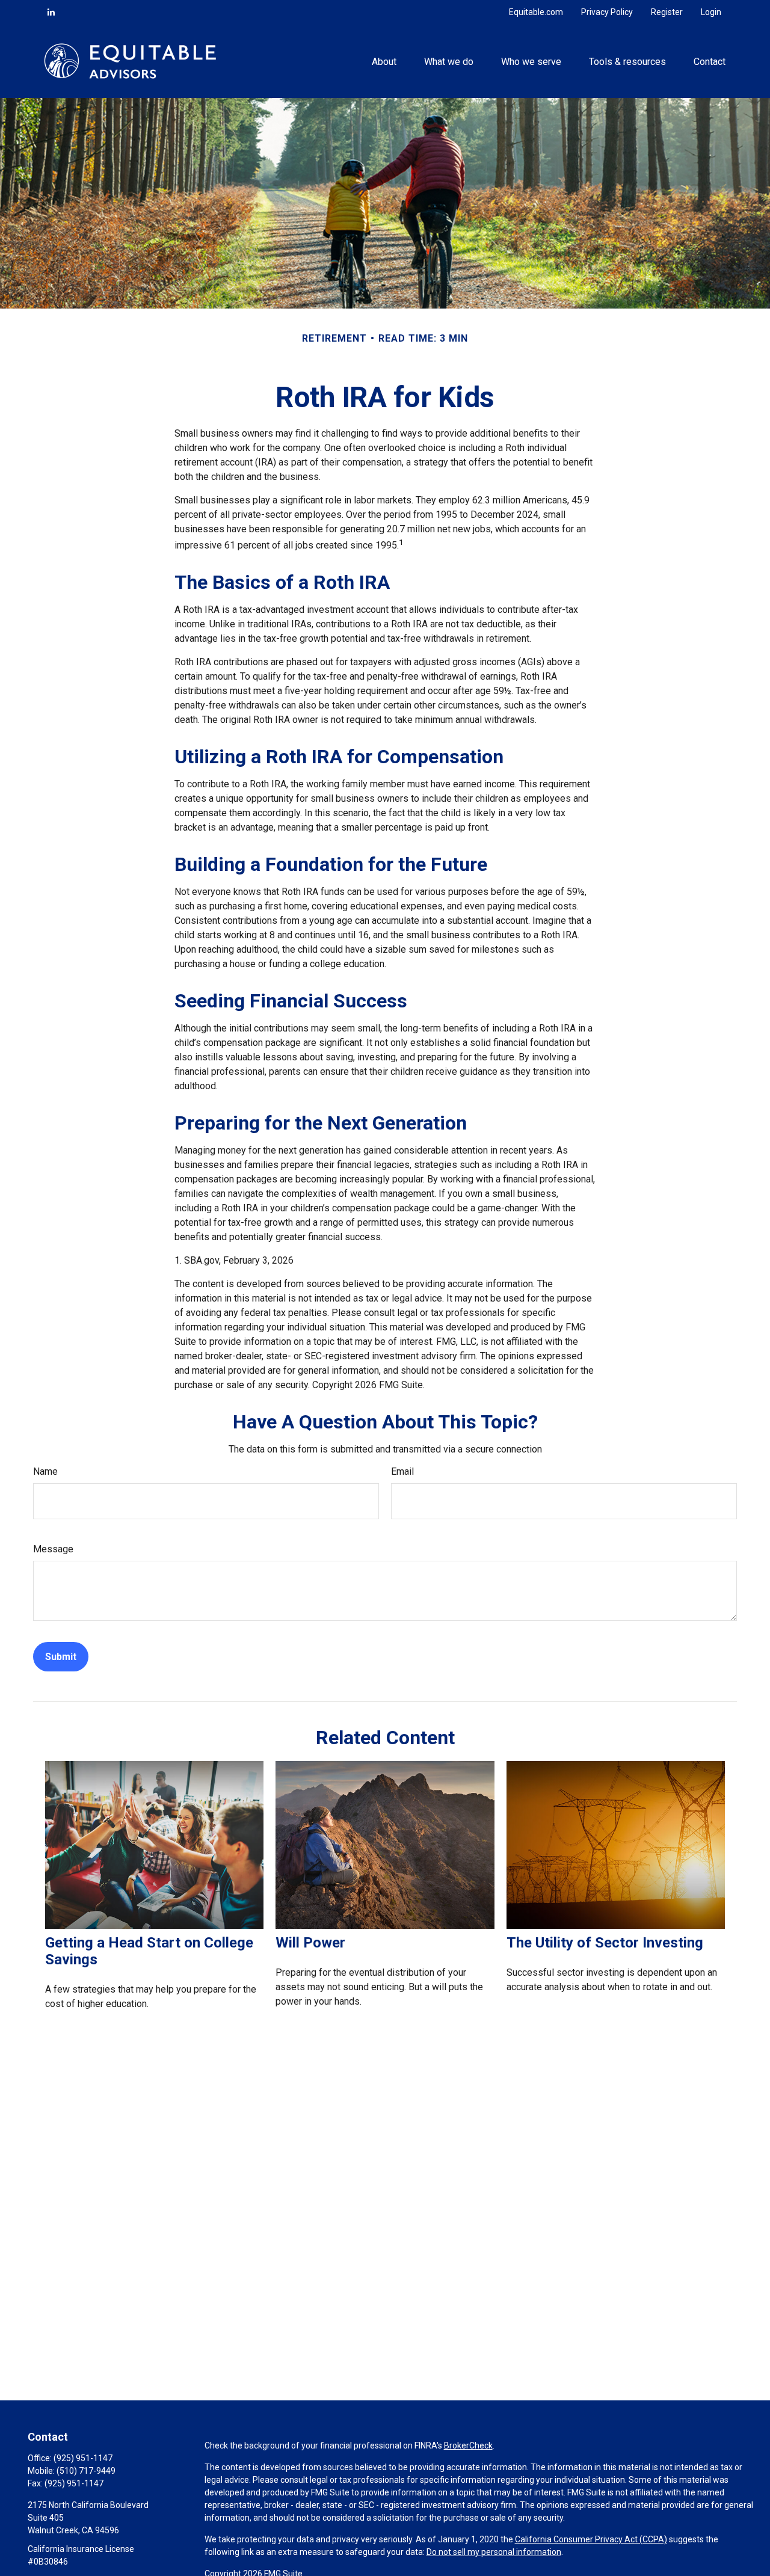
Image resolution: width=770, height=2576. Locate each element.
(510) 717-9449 (86, 2471)
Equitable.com (536, 12)
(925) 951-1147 (83, 2458)
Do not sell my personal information (494, 2552)
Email (402, 1471)
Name (45, 1471)
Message (53, 1549)
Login (711, 12)
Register (667, 12)
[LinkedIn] (51, 12)
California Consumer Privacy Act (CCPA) (591, 2539)
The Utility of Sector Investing (605, 1943)
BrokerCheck (468, 2445)
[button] (384, 61)
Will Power (310, 1943)
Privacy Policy (607, 12)
